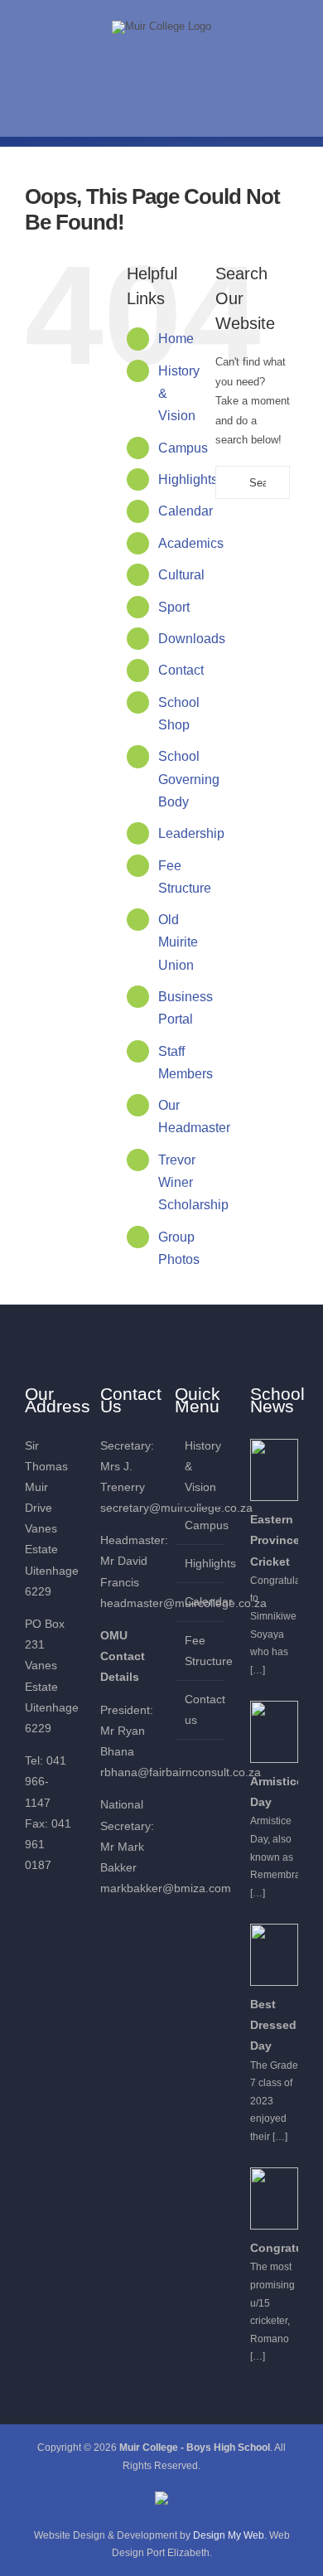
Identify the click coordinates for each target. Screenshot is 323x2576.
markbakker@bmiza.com (166, 1888)
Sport (174, 607)
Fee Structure (200, 1651)
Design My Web (229, 2535)
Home (176, 339)
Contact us (200, 1709)
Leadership (191, 833)
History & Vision (200, 1466)
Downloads (192, 639)
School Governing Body (189, 779)
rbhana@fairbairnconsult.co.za (181, 1772)
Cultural (181, 575)
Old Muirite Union (178, 942)
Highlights (188, 479)
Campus (183, 448)
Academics (191, 543)
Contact (181, 670)
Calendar (186, 511)
